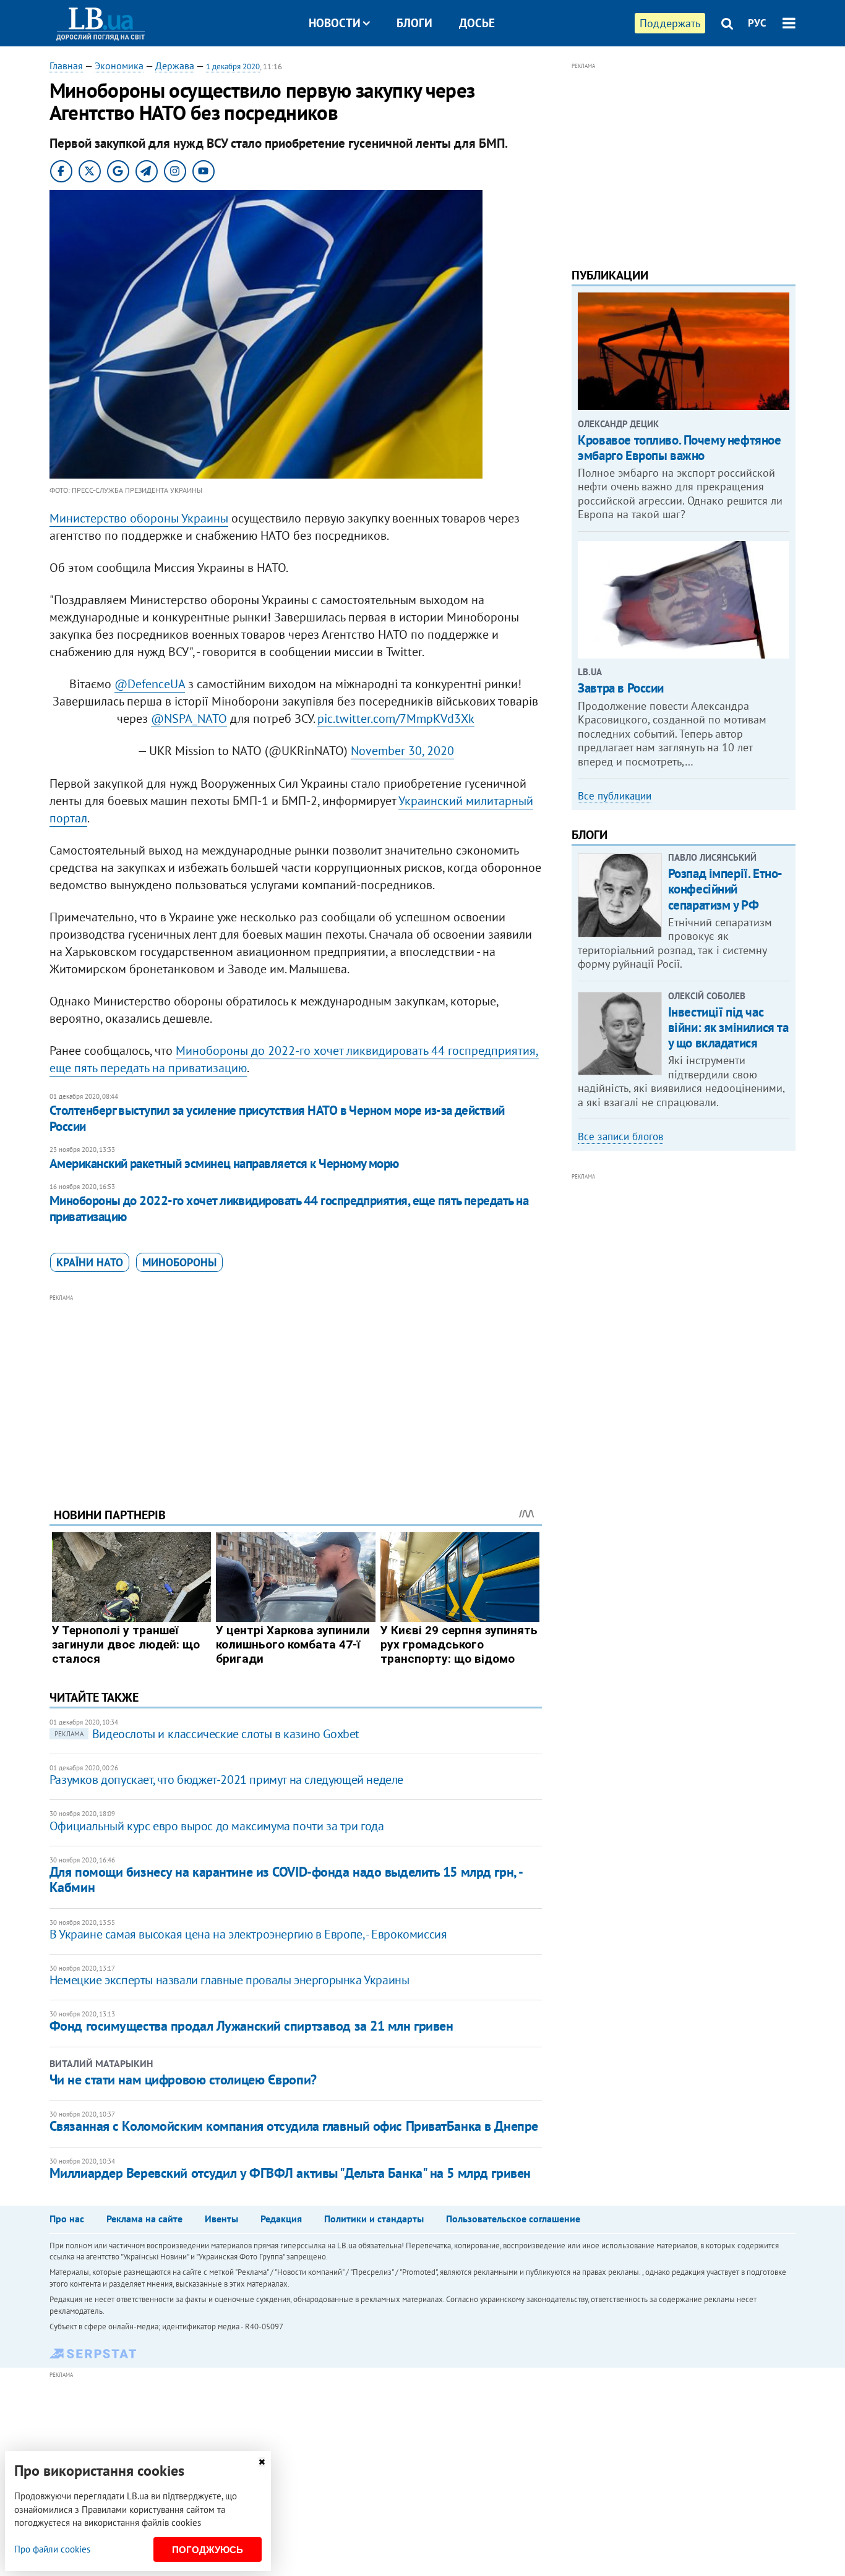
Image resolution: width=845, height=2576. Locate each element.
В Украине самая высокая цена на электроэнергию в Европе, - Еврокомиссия (248, 1934)
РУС (757, 23)
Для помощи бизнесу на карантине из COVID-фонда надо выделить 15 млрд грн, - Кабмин (286, 1879)
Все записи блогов (620, 1137)
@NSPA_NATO (189, 719)
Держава (175, 66)
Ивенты (221, 2219)
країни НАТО (90, 1262)
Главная (66, 66)
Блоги (414, 23)
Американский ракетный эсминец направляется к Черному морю (224, 1163)
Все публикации (615, 796)
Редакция (281, 2219)
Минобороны (179, 1262)
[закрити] (262, 2462)
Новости (335, 23)
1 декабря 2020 (233, 66)
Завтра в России (621, 688)
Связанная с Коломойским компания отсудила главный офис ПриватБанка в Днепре (294, 2126)
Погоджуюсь (208, 2550)
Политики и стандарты (374, 2219)
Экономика (119, 66)
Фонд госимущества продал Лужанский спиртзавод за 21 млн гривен (251, 2026)
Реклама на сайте (144, 2219)
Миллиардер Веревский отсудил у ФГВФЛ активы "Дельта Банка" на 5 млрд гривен (290, 2173)
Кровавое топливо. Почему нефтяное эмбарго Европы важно (679, 448)
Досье (477, 23)
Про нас (67, 2219)
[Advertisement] (296, 1391)
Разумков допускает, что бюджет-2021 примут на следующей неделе (226, 1780)
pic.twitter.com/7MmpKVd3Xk (396, 719)
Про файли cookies (52, 2549)
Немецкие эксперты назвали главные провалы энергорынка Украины (229, 1980)
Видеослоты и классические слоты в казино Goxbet (207, 1734)
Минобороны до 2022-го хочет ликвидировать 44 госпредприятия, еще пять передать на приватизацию (289, 1209)
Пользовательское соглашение (513, 2219)
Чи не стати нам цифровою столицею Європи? (183, 2079)
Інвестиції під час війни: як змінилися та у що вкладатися (728, 1027)
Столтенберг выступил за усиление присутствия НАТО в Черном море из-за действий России (277, 1118)
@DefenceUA (150, 684)
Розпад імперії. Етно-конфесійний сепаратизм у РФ (725, 889)
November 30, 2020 (402, 751)
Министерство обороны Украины (139, 518)
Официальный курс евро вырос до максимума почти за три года (217, 1826)
